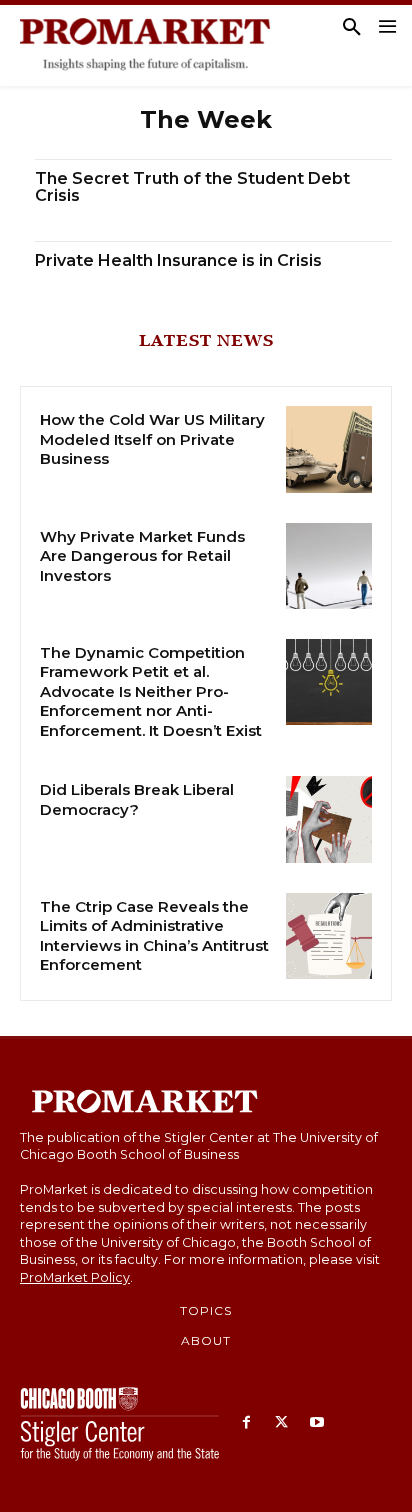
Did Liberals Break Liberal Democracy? (137, 799)
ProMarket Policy (75, 1277)
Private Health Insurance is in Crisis (178, 260)
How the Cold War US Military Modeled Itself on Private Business (152, 439)
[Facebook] (246, 1423)
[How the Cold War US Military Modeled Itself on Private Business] (329, 449)
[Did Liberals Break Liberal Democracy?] (329, 819)
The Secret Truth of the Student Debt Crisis (192, 187)
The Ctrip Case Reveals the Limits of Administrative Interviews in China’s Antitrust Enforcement (154, 936)
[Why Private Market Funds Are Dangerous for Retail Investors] (329, 566)
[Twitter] (281, 1423)
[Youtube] (316, 1423)
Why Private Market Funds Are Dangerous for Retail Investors (142, 556)
